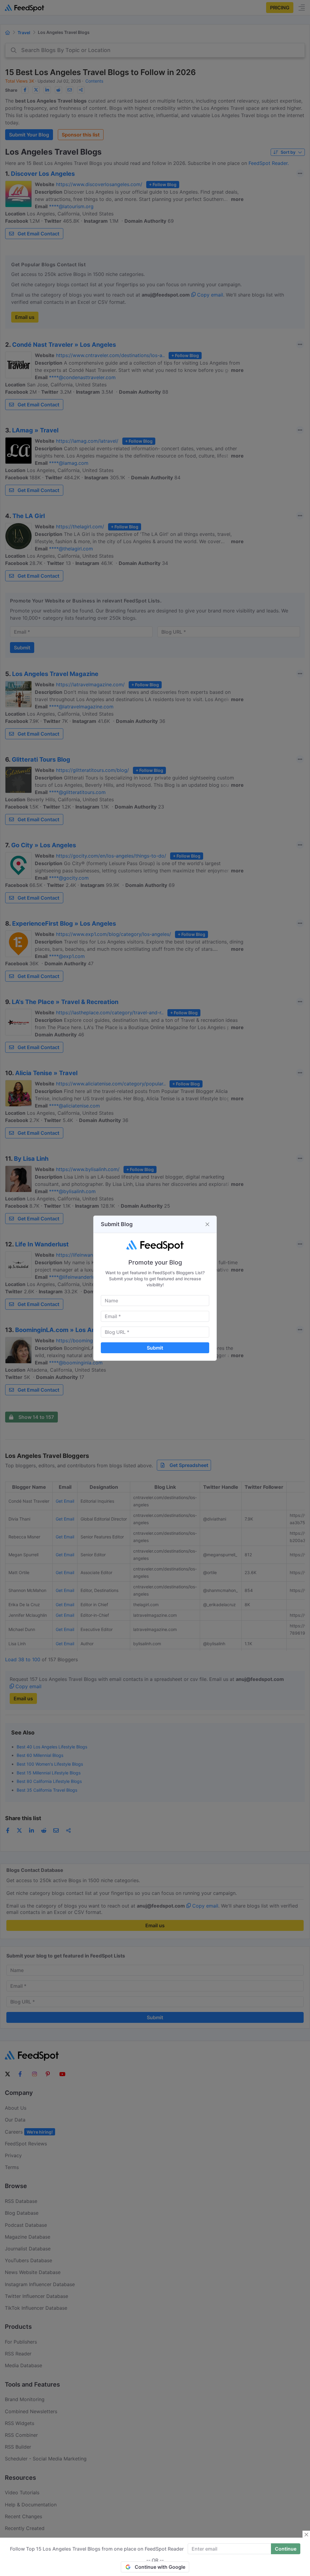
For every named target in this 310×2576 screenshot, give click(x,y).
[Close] (207, 1224)
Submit (155, 1348)
